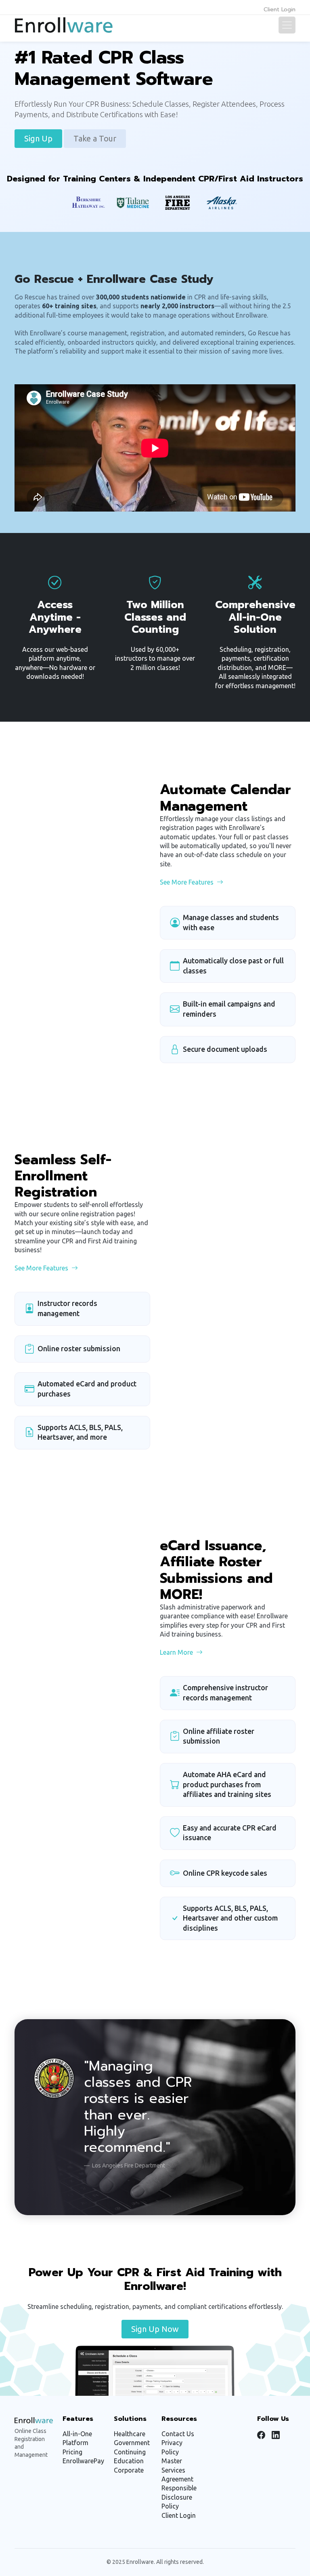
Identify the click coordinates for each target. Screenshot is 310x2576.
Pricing (72, 2452)
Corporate (129, 2470)
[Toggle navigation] (287, 25)
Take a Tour (95, 138)
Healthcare (130, 2434)
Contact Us (178, 2434)
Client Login (280, 9)
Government (132, 2443)
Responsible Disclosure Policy (179, 2497)
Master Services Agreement (177, 2470)
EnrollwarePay (83, 2461)
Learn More (176, 1652)
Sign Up (38, 138)
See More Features (187, 882)
